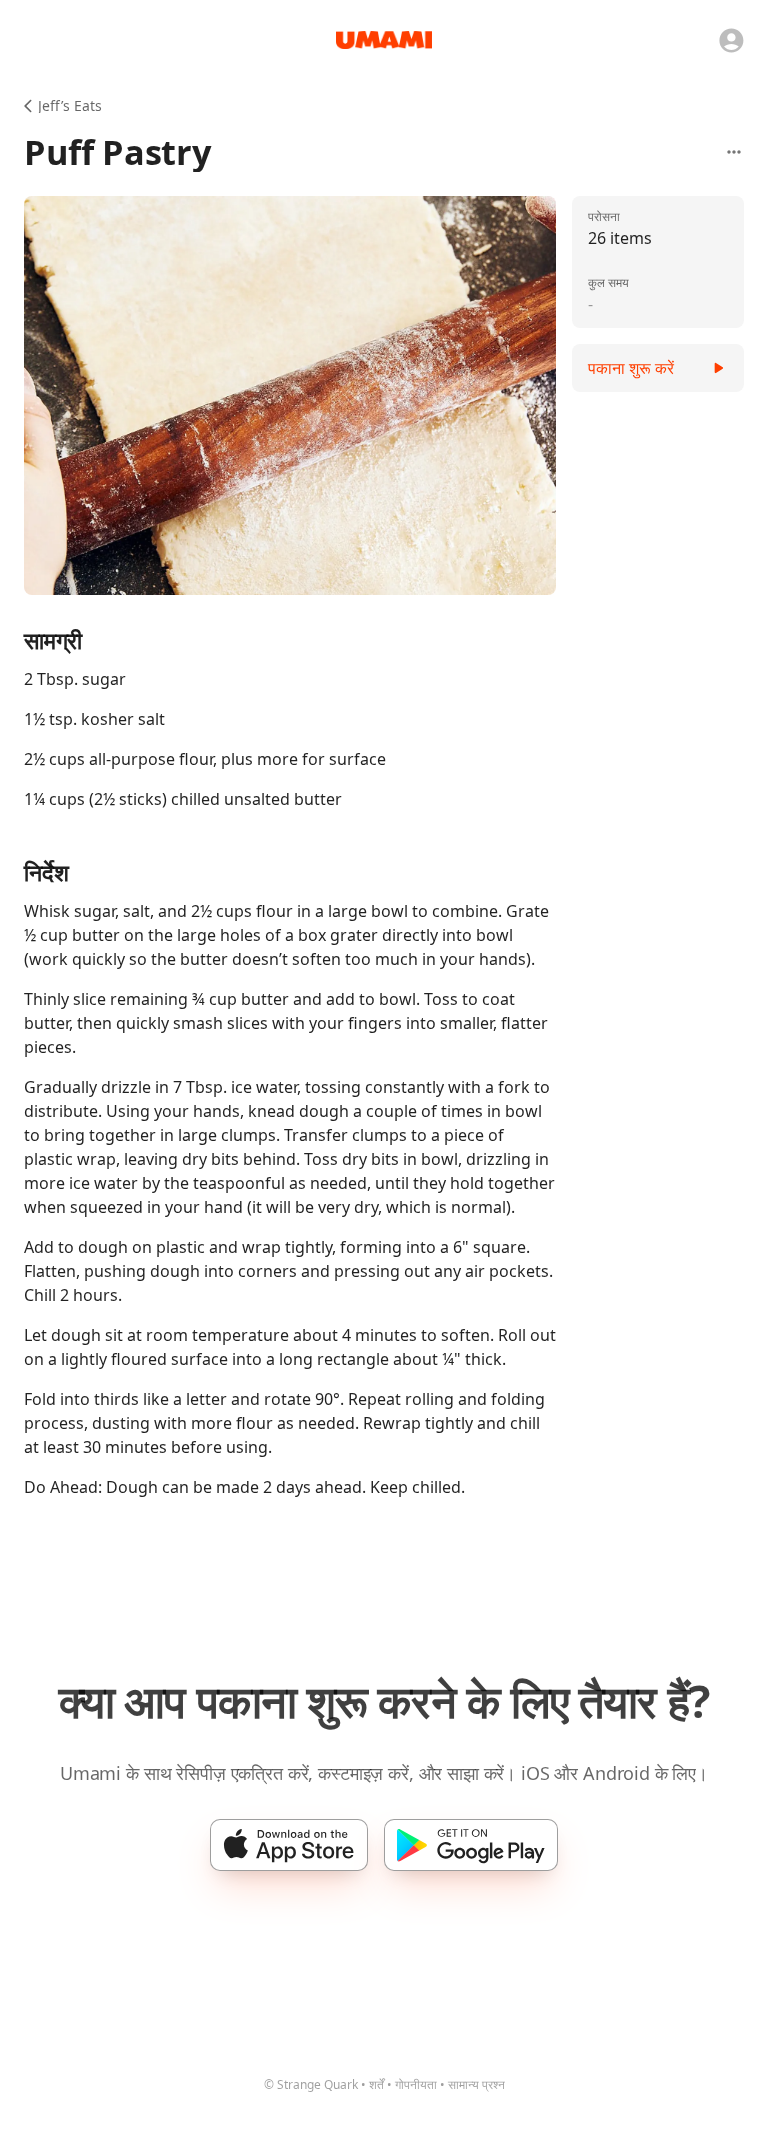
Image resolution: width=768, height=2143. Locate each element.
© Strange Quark (311, 2084)
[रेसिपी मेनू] (734, 152)
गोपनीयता (416, 2084)
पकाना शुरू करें (631, 368)
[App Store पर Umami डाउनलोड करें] (289, 1845)
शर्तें (376, 2084)
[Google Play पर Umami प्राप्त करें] (471, 1845)
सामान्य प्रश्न (476, 2084)
